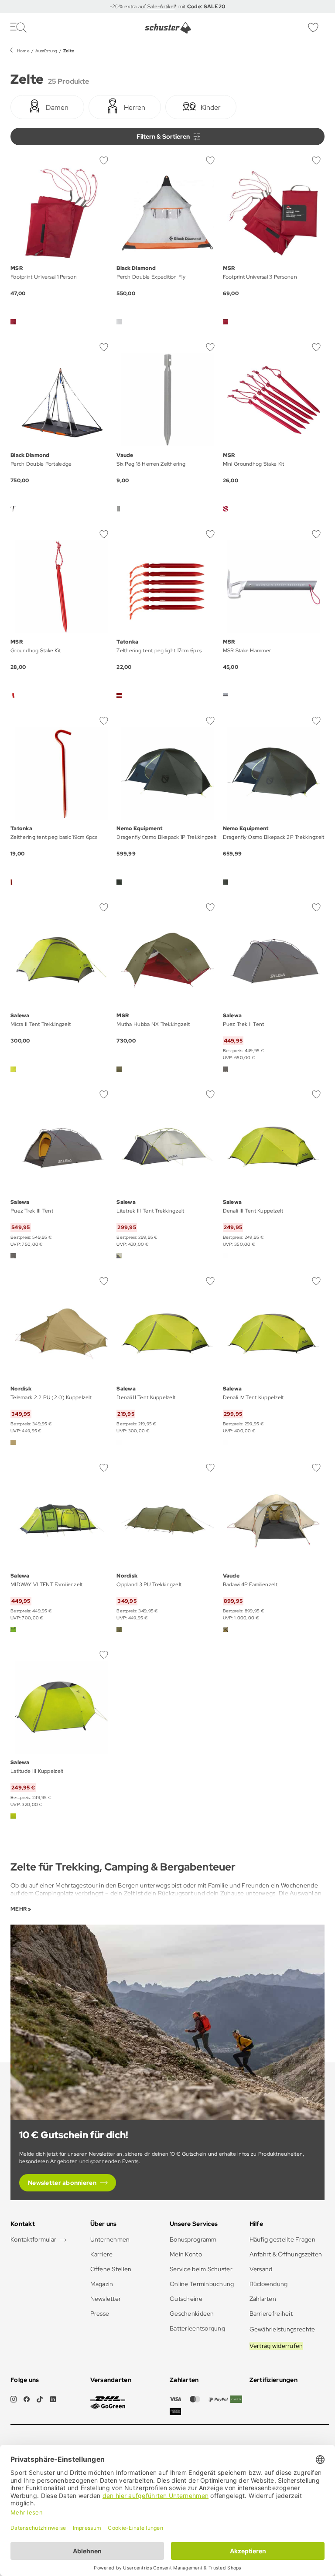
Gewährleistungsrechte (282, 2329)
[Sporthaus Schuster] (168, 28)
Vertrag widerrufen (276, 2346)
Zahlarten (263, 2299)
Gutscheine (186, 2299)
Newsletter (106, 2299)
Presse (100, 2314)
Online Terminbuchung (202, 2284)
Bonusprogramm (193, 2239)
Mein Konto (186, 2254)
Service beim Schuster (201, 2269)
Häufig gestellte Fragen (282, 2239)
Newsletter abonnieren (62, 2183)
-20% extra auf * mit (168, 7)
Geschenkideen (192, 2314)
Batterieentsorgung (197, 2328)
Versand (261, 2269)
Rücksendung (269, 2284)
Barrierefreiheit (271, 2314)
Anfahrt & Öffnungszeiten (286, 2254)
